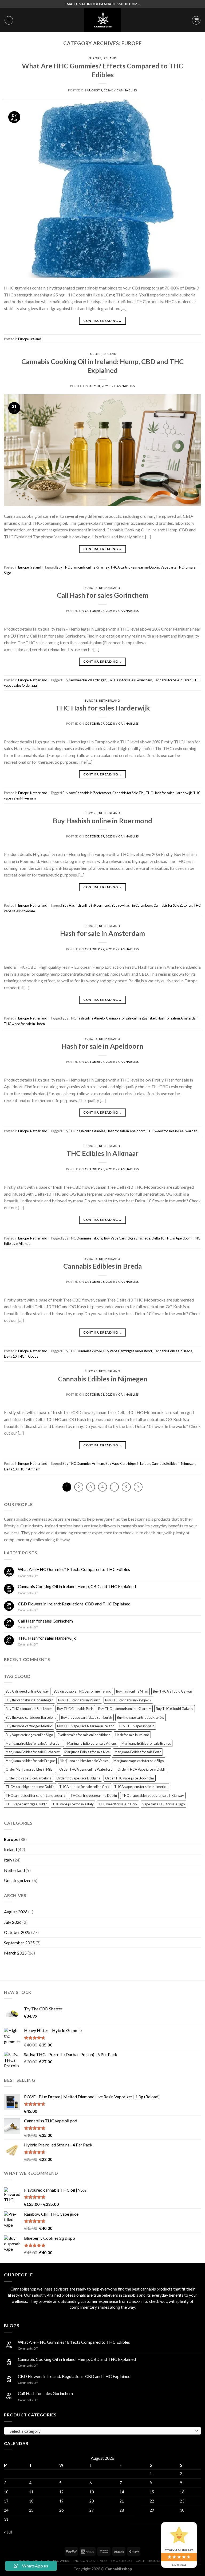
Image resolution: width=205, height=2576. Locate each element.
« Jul (8, 2532)
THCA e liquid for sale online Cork (84, 1787)
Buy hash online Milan (132, 1691)
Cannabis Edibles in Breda (102, 1266)
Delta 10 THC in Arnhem (22, 1469)
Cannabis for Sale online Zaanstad (131, 1018)
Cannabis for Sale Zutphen (173, 905)
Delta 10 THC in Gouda (21, 1356)
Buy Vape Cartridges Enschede (127, 1238)
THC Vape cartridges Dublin (27, 1804)
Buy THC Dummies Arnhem (83, 1463)
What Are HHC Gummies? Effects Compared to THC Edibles (74, 1569)
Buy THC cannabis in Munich (79, 1700)
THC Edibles (121, 2561)
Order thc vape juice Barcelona (29, 1778)
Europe (95, 58)
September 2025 (19, 1943)
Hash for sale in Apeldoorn (102, 1046)
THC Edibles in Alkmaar (102, 1153)
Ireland (110, 58)
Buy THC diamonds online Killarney (83, 567)
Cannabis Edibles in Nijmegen (103, 1379)
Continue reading (102, 321)
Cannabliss (127, 90)
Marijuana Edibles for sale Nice (87, 1752)
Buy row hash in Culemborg (132, 905)
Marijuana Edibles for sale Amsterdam (34, 1743)
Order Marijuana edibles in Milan (30, 1769)
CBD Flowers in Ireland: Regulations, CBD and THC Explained (74, 1604)
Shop (37, 2561)
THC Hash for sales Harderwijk (103, 708)
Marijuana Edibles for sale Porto (138, 1752)
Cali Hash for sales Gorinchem (103, 595)
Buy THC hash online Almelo (84, 1018)
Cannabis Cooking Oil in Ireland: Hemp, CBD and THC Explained (77, 1586)
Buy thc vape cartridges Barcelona (31, 1717)
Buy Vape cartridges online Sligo (29, 1735)
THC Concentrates (90, 2561)
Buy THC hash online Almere (84, 1131)
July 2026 (13, 1922)
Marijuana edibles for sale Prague (30, 1761)
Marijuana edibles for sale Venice (84, 1761)
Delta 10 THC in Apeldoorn (172, 1238)
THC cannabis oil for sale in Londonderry (36, 1795)
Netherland (110, 588)
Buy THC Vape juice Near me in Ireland (86, 1726)
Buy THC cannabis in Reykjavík (128, 1700)
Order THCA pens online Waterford (86, 1769)
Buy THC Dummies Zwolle (82, 1351)
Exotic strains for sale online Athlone (84, 1735)
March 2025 (15, 1953)
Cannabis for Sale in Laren (172, 680)
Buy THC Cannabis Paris (75, 1709)
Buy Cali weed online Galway (27, 1691)
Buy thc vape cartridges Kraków (141, 1717)
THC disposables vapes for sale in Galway (153, 1795)
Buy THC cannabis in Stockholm (29, 1709)
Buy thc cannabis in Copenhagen (29, 1700)
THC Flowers (57, 2561)
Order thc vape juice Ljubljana (78, 1778)
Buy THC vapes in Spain (137, 1726)
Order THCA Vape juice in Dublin (142, 1769)
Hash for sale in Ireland (132, 1735)
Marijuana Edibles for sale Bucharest (33, 1752)
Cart (140, 2561)
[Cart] (196, 20)
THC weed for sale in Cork (118, 1804)
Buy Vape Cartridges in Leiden (128, 1463)
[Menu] (9, 20)
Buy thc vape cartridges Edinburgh (87, 1717)
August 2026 (16, 1912)
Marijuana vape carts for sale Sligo (139, 1761)
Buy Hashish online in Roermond (102, 821)
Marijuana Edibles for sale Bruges (146, 1743)
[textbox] (101, 2431)
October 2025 (17, 1932)
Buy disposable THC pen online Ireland (82, 1691)
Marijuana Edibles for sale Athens (92, 1743)
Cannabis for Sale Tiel (128, 793)
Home (24, 2561)
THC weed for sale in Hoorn (24, 1024)
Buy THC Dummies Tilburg (83, 1238)
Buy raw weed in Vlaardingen (84, 680)
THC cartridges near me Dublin (94, 1795)
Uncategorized (18, 1880)
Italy (8, 1860)
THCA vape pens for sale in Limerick (141, 1787)
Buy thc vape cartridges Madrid (29, 1726)
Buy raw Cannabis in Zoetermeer (87, 793)
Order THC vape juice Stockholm (130, 1778)
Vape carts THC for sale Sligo (163, 1804)
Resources (158, 2561)
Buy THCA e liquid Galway (173, 1691)
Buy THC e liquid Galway (175, 1709)
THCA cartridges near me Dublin (135, 567)
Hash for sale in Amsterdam (102, 933)
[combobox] (102, 2431)
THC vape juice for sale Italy (73, 1804)
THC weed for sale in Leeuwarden (172, 1131)
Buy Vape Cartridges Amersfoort (128, 1351)
